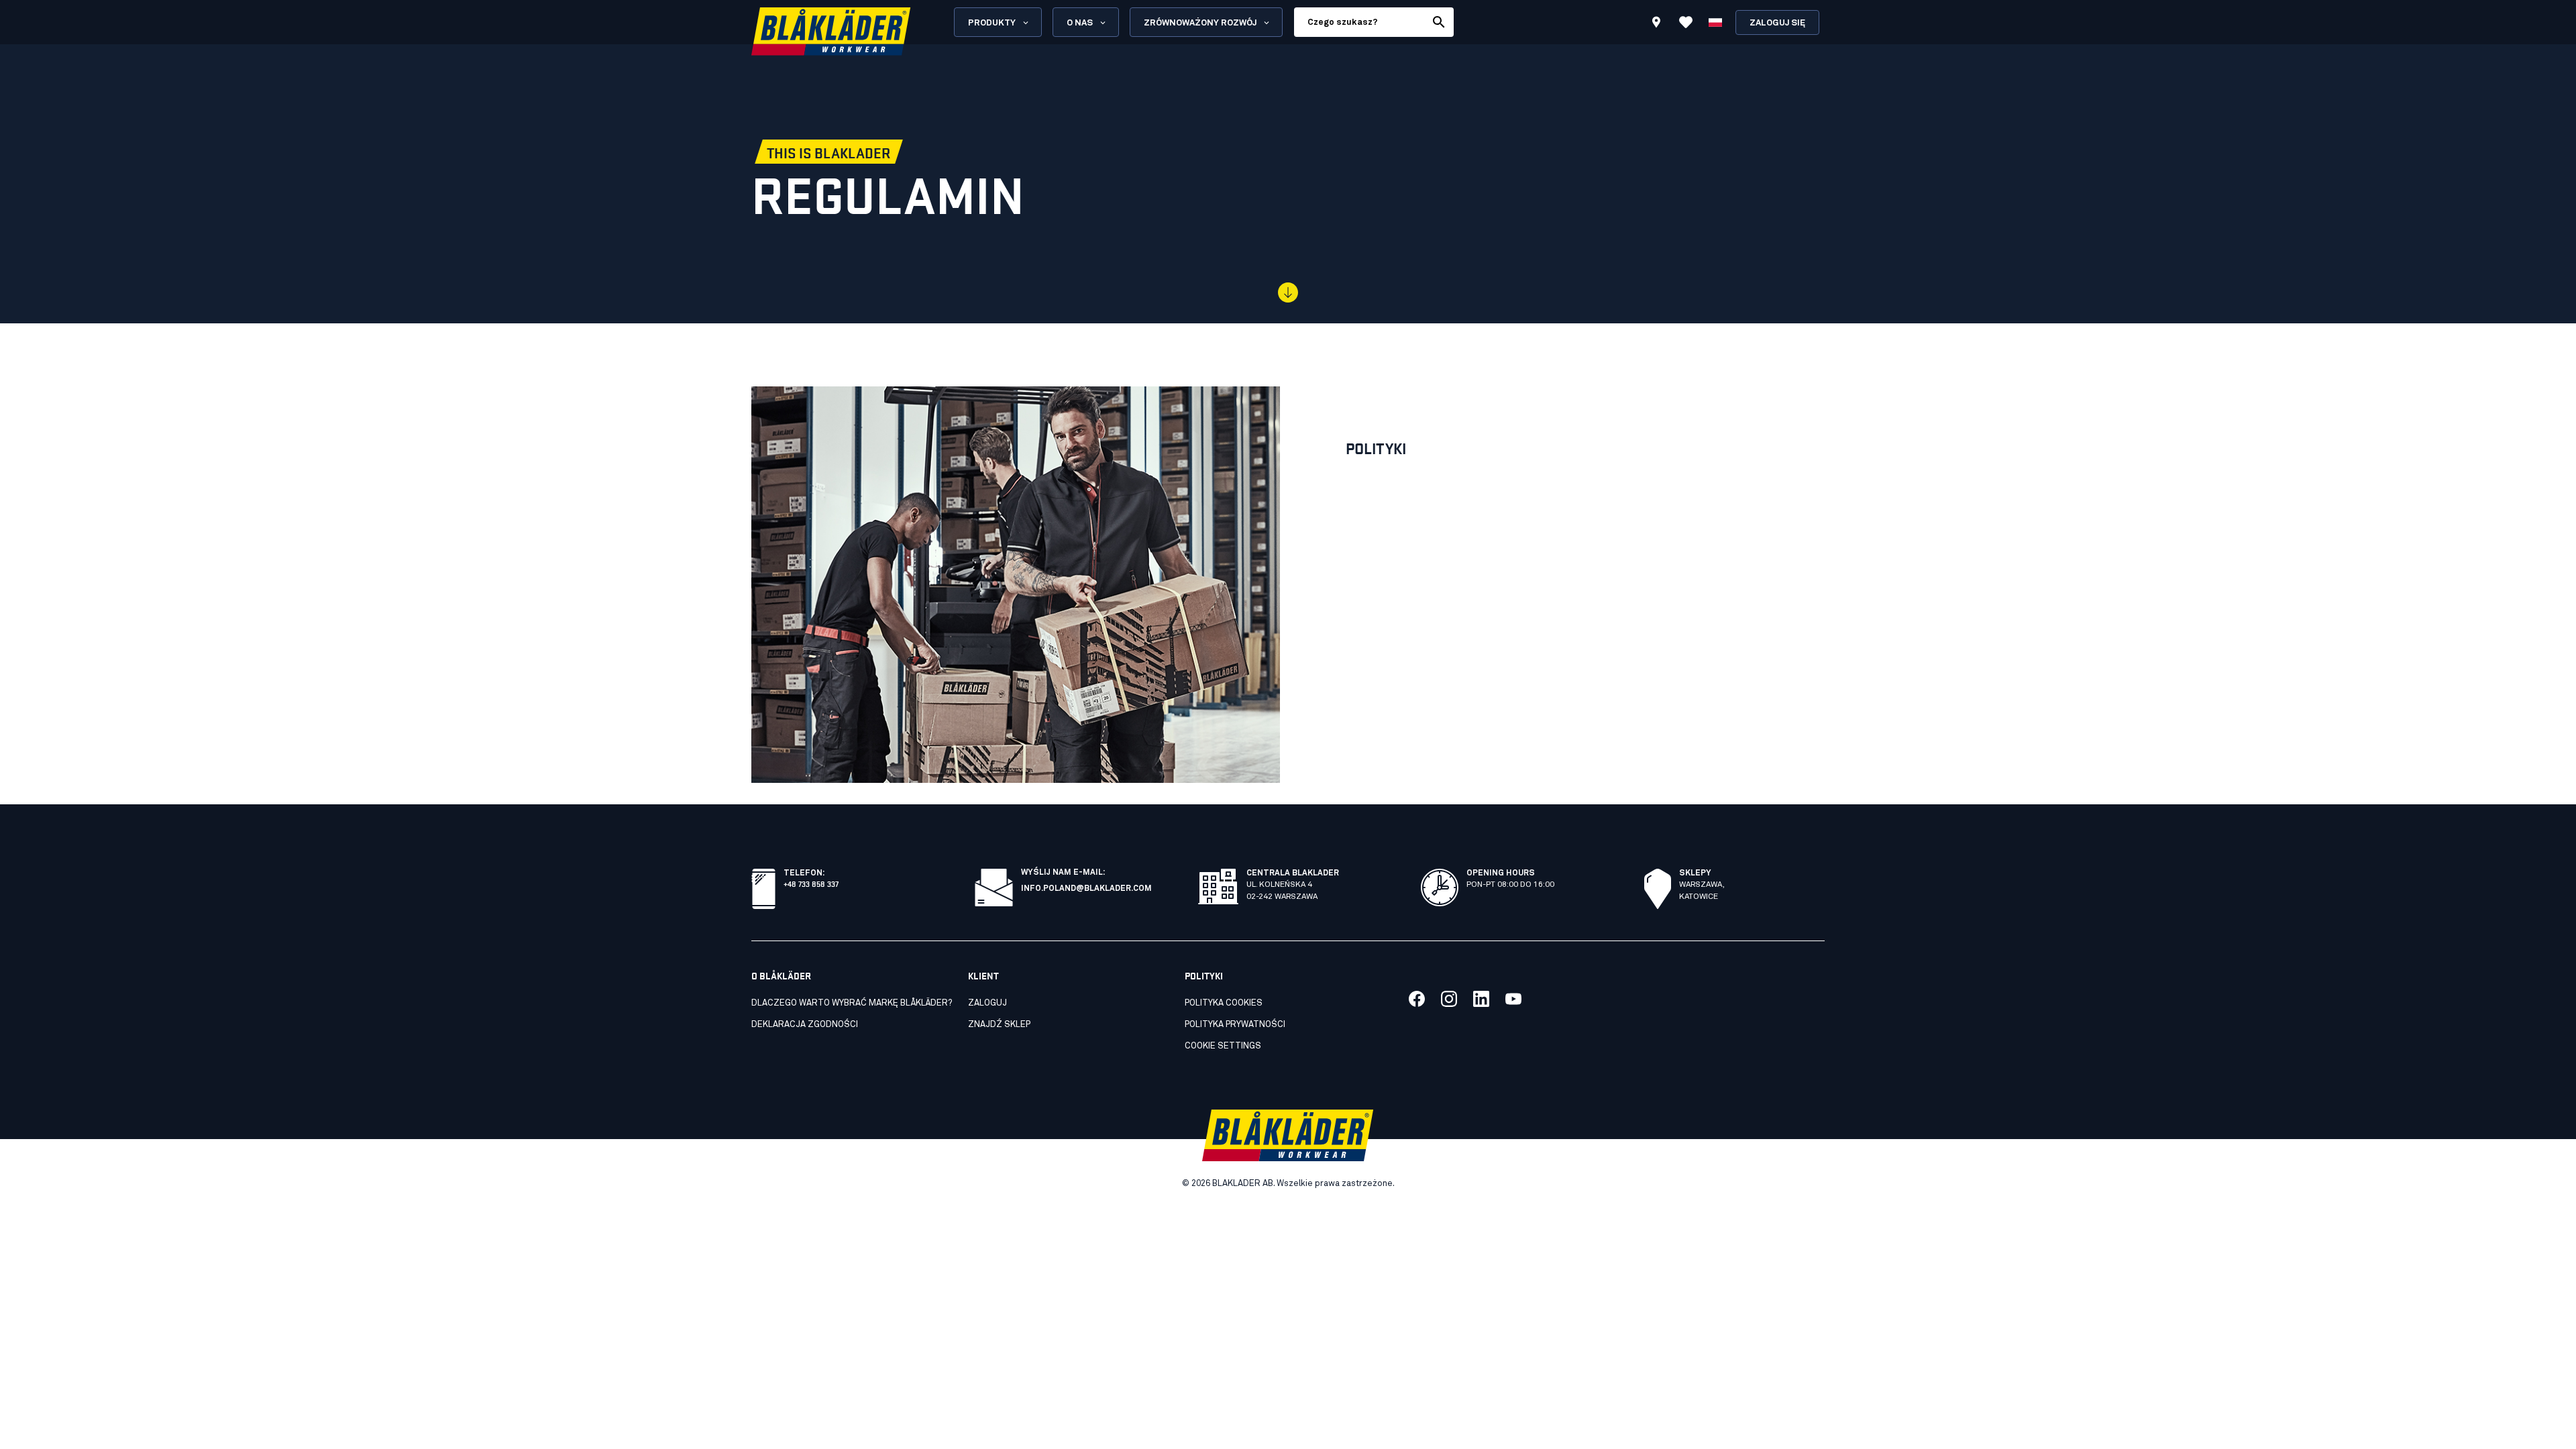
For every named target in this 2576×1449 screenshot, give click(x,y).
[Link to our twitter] (1449, 999)
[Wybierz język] (1715, 22)
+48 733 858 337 (811, 883)
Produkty (992, 23)
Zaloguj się (1777, 23)
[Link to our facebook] (1417, 999)
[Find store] (1656, 24)
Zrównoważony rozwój (1200, 23)
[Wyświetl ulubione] (1686, 22)
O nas (1080, 23)
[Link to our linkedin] (1481, 999)
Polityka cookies (1224, 1003)
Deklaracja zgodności (805, 1025)
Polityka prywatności (1235, 1025)
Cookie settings (1223, 1046)
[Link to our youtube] (1513, 999)
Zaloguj (987, 1003)
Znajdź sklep (999, 1025)
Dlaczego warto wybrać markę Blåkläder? (852, 1003)
